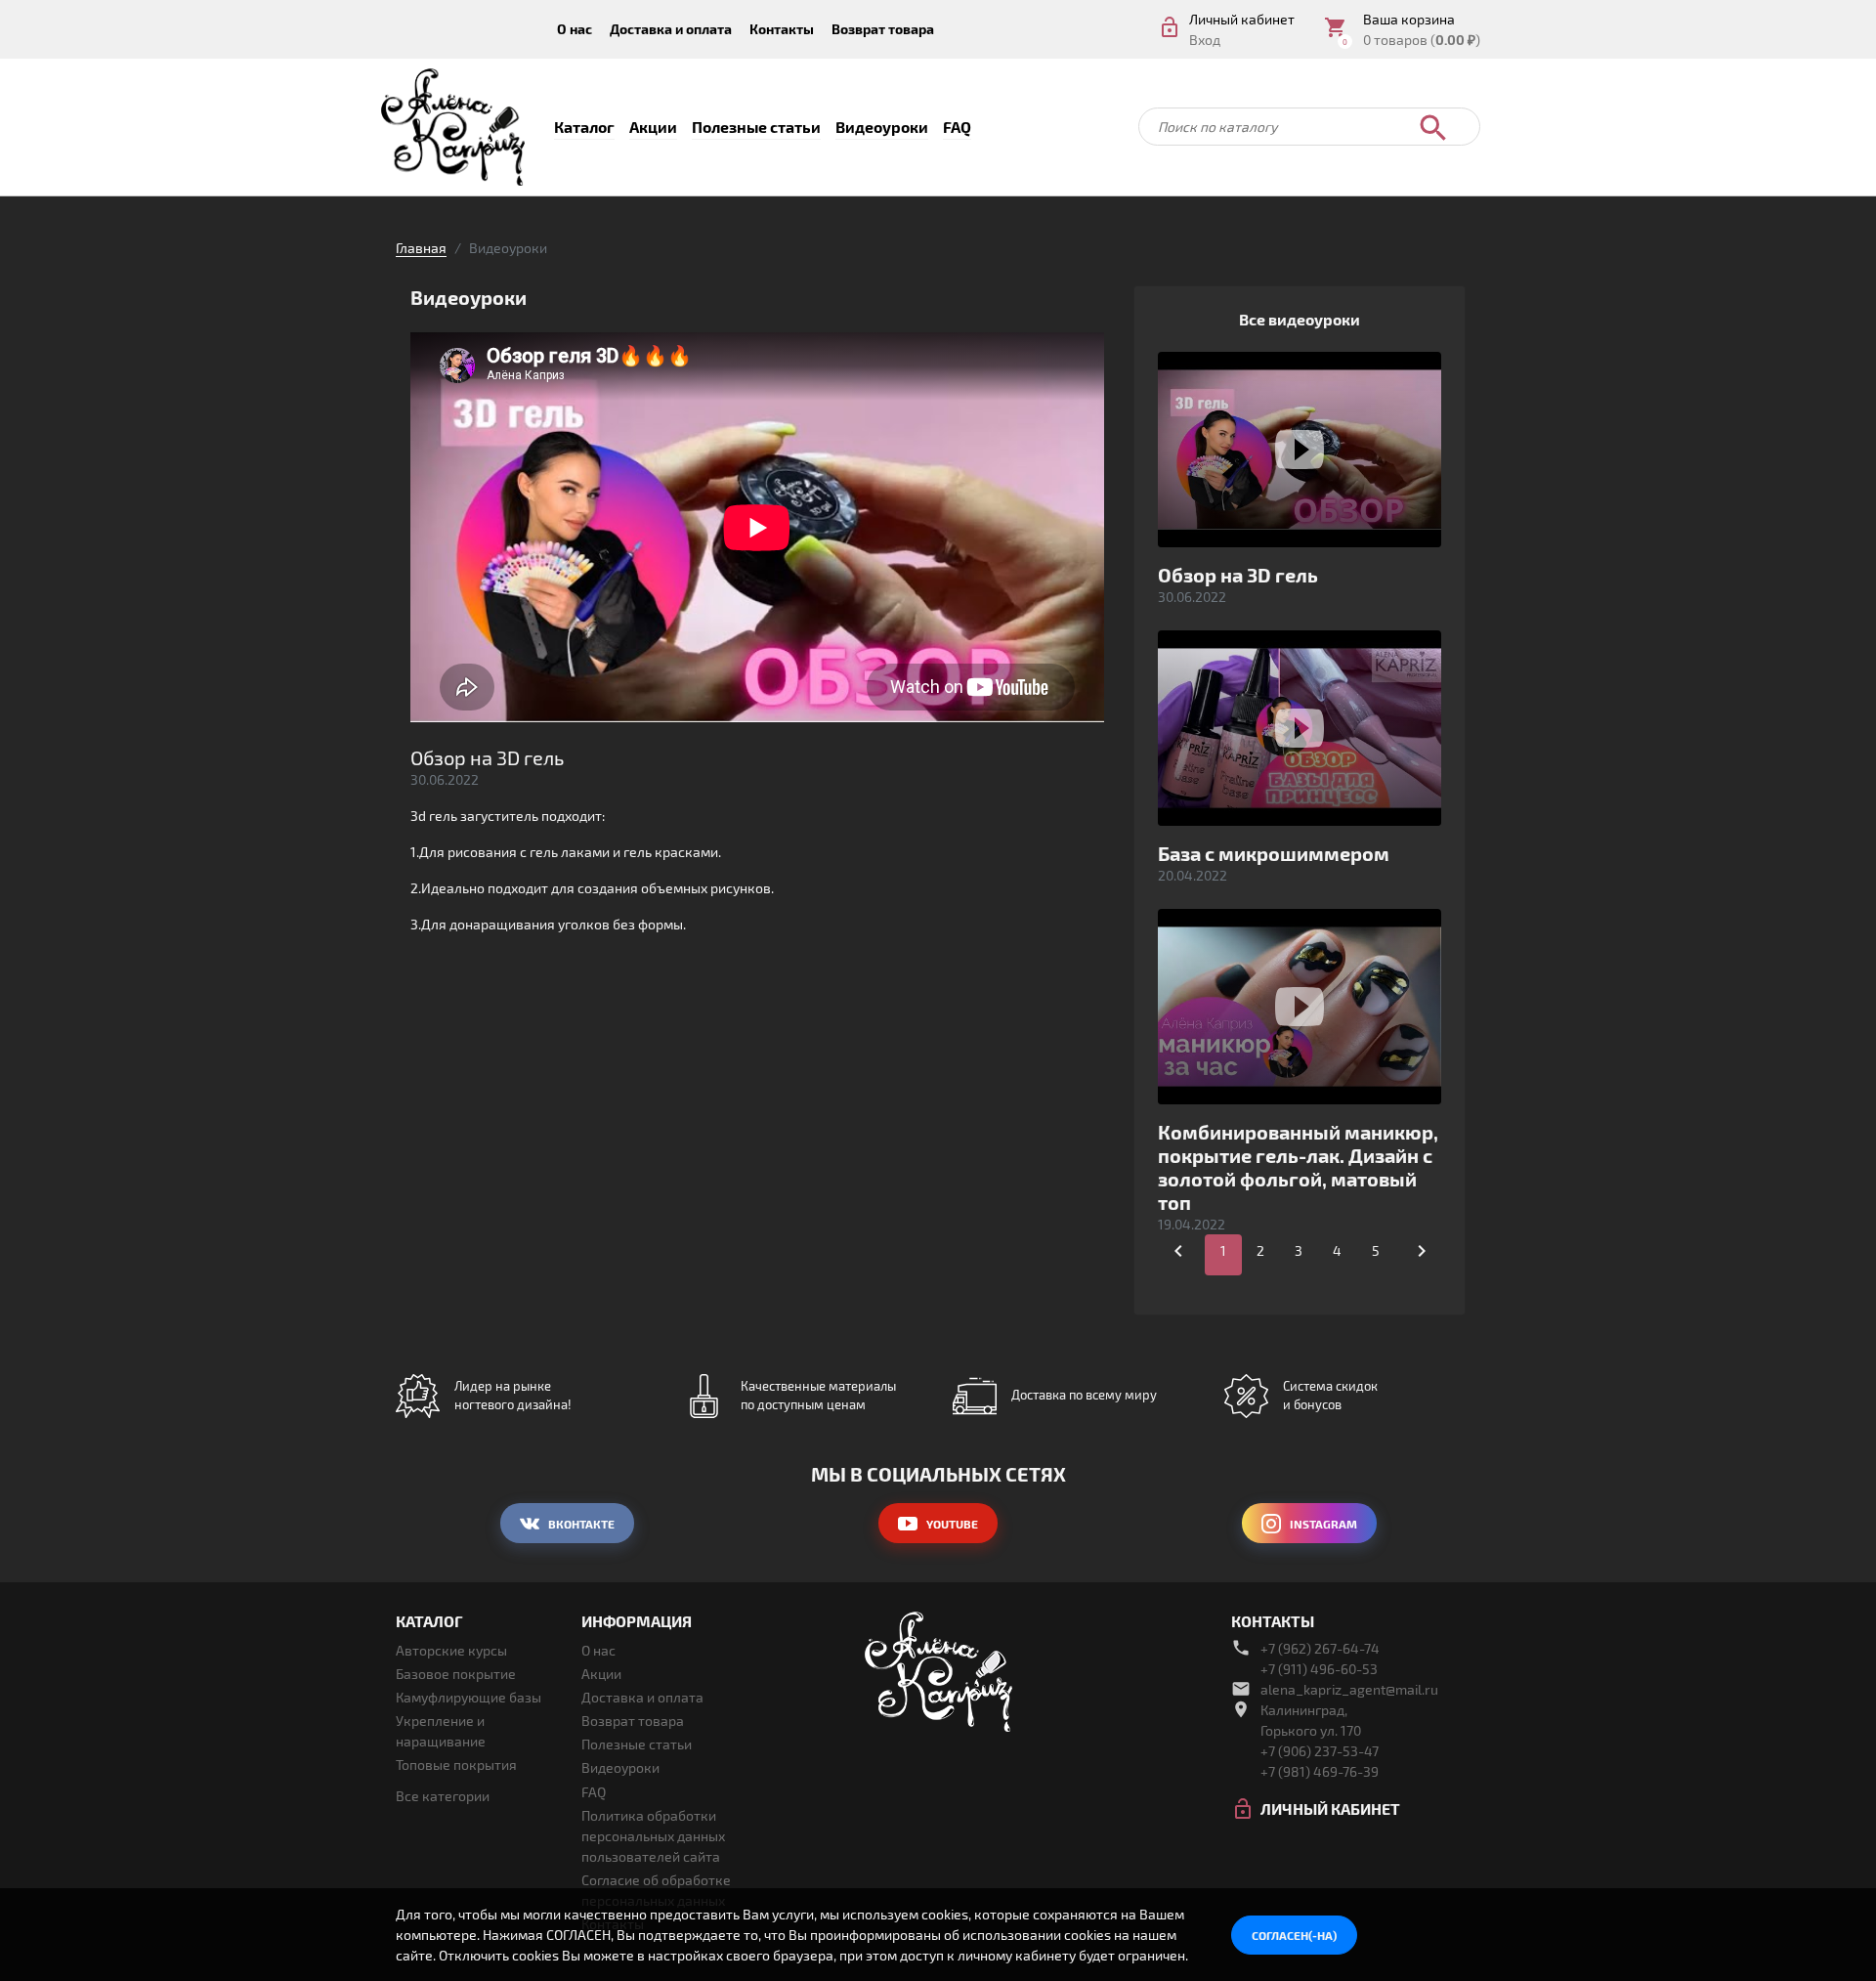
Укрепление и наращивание (441, 1731)
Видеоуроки (882, 127)
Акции (653, 127)
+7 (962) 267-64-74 (1320, 1648)
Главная (421, 248)
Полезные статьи (756, 127)
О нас (575, 29)
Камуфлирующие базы (469, 1697)
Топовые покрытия (456, 1765)
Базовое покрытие (456, 1674)
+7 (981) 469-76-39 (1320, 1771)
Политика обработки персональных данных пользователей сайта (653, 1836)
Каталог (584, 127)
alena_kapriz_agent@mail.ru (1349, 1689)
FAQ (957, 127)
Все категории (443, 1796)
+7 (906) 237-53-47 (1320, 1751)
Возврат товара (883, 29)
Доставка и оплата (671, 29)
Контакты (782, 29)
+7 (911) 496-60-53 (1319, 1669)
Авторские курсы (451, 1650)
